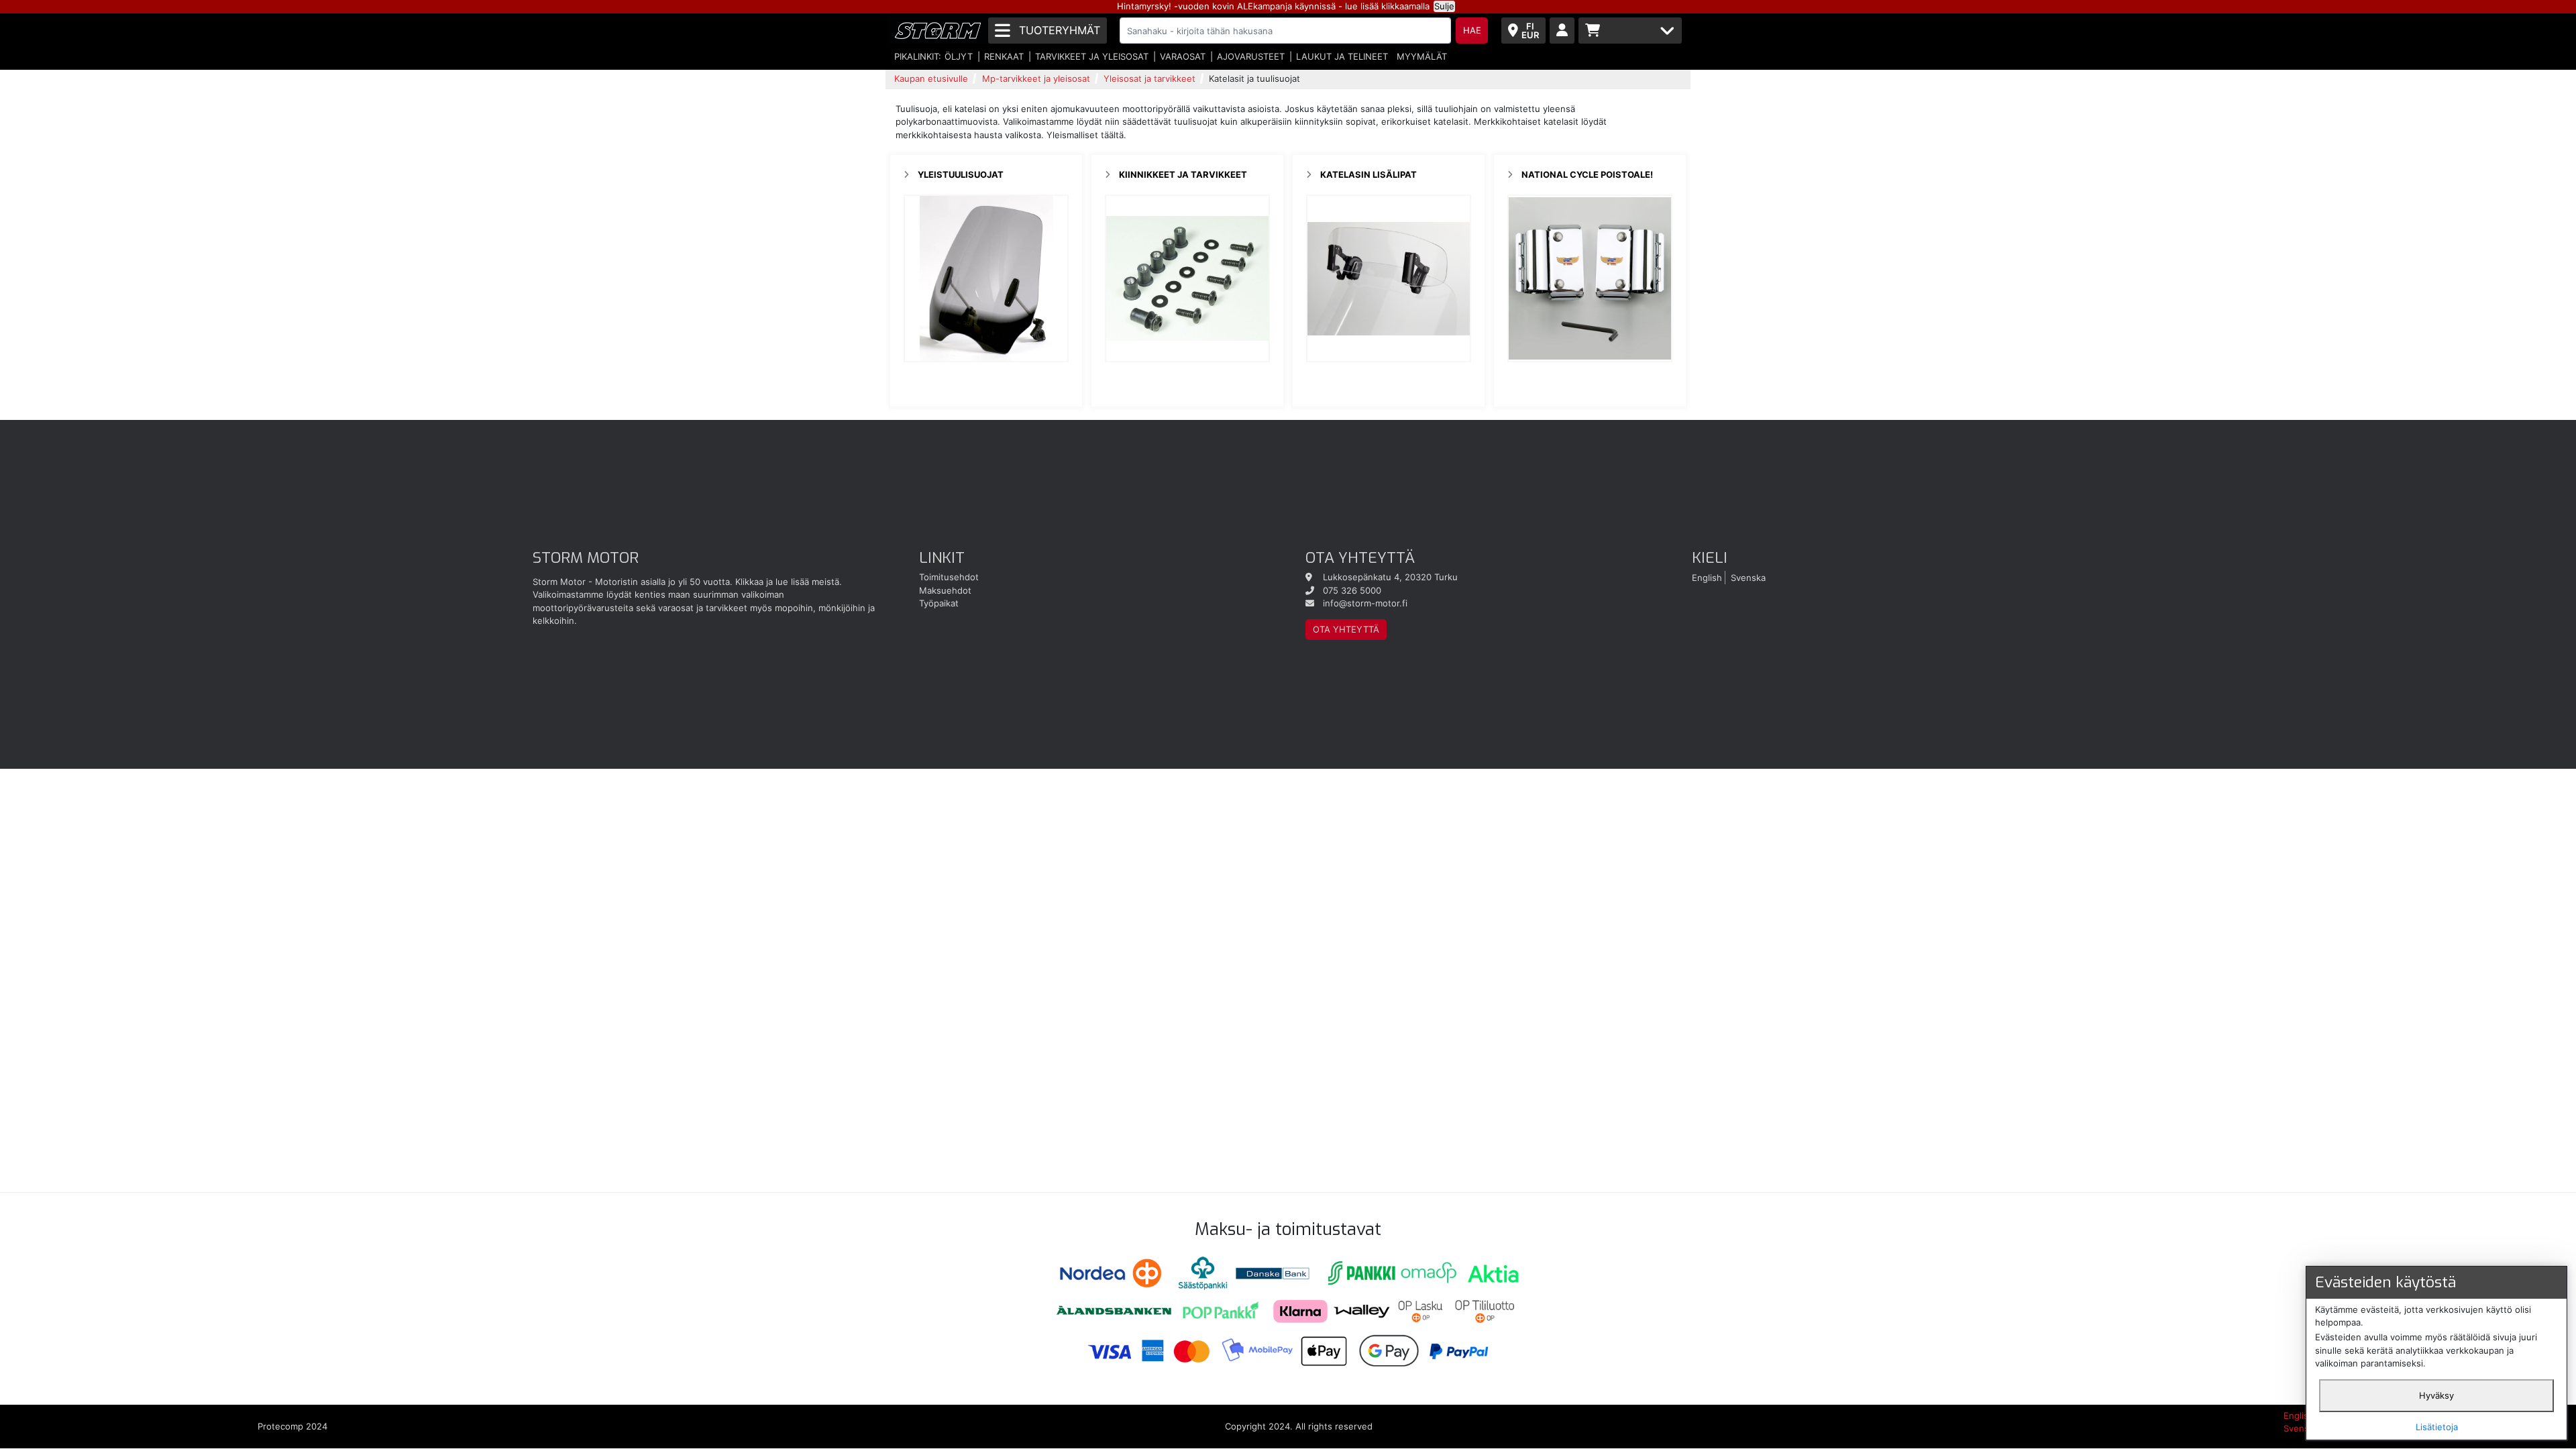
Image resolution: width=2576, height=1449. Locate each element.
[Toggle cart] (1630, 31)
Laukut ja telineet (1342, 56)
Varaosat (1183, 56)
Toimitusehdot (949, 577)
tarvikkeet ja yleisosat (1092, 56)
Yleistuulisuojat (961, 174)
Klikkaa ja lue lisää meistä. (789, 582)
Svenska (1748, 577)
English (1707, 577)
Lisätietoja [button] (2437, 1427)
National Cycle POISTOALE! (1587, 174)
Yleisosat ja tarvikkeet (1149, 78)
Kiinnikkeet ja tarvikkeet (1183, 174)
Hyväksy (2436, 1395)
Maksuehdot (945, 590)
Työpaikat (939, 603)
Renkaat (1004, 56)
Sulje (1444, 6)
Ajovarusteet (1251, 56)
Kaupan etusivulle (931, 78)
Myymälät (1422, 56)
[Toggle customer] (1562, 31)
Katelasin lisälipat (1368, 174)
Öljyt (959, 56)
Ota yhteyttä (1346, 629)
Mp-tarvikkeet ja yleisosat (1036, 78)
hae (1472, 30)
